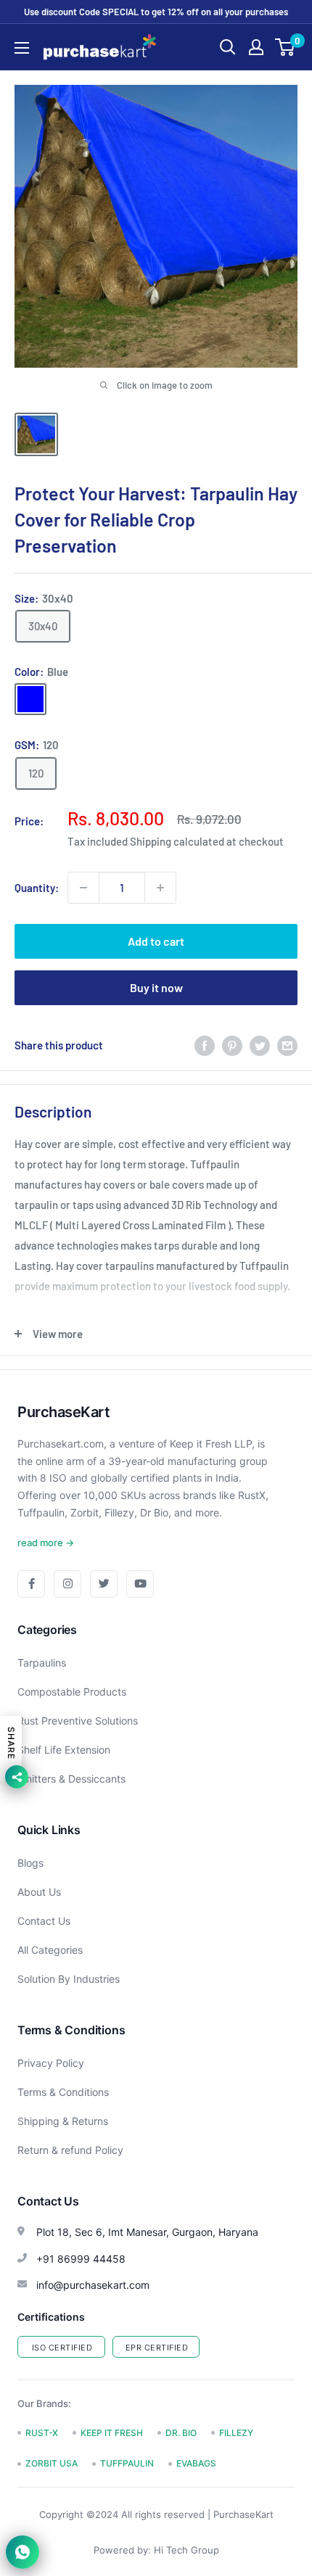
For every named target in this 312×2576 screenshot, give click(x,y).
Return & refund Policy (70, 2150)
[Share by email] (287, 1045)
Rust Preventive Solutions (78, 1721)
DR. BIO (181, 2433)
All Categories (50, 1950)
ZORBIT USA (52, 2463)
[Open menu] (22, 48)
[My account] (256, 47)
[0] (286, 47)
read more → (46, 1543)
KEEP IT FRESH (112, 2433)
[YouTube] (140, 1584)
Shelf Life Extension (64, 1750)
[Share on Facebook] (205, 1045)
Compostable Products (72, 1692)
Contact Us (44, 1921)
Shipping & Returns (63, 2121)
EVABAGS (196, 2463)
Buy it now (156, 987)
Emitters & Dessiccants (71, 1779)
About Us (39, 1892)
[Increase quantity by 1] (160, 888)
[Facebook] (31, 1584)
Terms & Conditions (63, 2092)
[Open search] (228, 47)
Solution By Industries (69, 1979)
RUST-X (42, 2433)
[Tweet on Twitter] (260, 1045)
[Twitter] (104, 1584)
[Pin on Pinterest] (232, 1045)
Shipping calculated (177, 841)
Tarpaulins (42, 1663)
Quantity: (37, 888)
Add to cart (156, 941)
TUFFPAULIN (127, 2463)
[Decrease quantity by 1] (83, 888)
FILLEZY (236, 2433)
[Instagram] (67, 1584)
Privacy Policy (51, 2063)
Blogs (30, 1863)
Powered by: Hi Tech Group (156, 2550)
